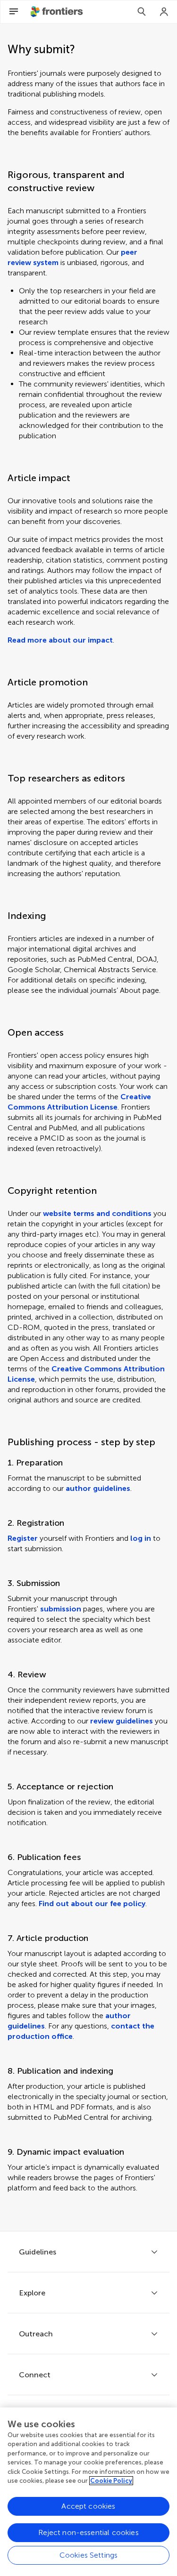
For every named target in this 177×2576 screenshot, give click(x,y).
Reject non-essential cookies (88, 2532)
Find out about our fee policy (92, 1904)
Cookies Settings (89, 2555)
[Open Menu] (14, 12)
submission (61, 1609)
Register (23, 1538)
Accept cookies (88, 2506)
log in (141, 1538)
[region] (88, 2492)
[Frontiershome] (58, 12)
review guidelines (122, 1721)
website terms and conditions (97, 1213)
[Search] (142, 12)
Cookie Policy (111, 2481)
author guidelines (98, 1488)
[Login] (164, 12)
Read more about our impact (60, 640)
